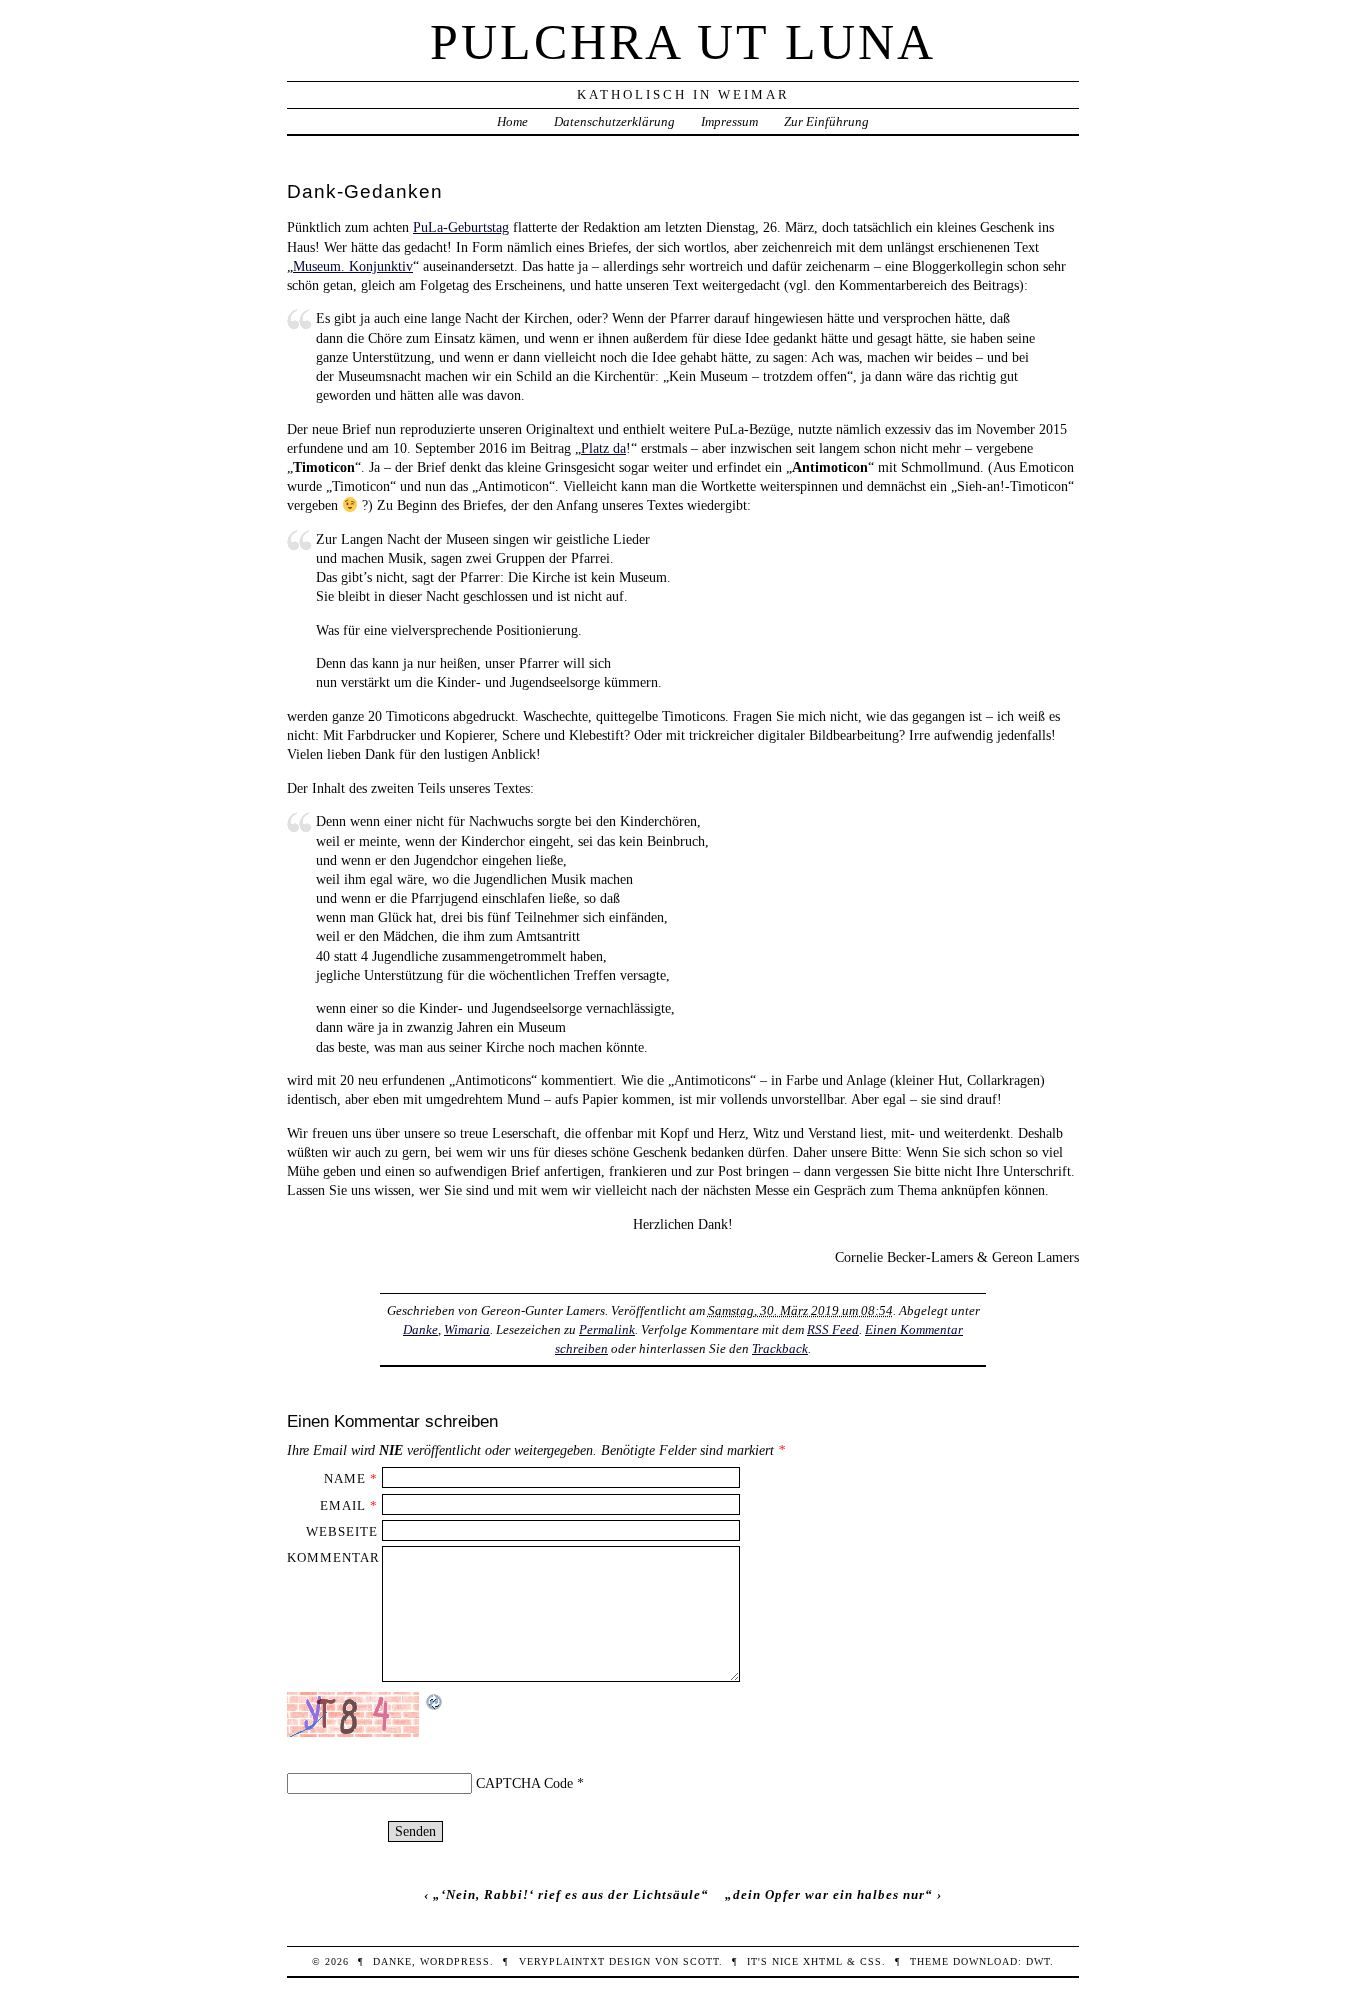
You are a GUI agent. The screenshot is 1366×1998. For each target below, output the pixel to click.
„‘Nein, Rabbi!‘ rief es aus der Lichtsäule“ (571, 1894)
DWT (1038, 1961)
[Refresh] (435, 1701)
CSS (871, 1961)
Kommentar (333, 1557)
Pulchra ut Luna (683, 42)
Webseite (342, 1531)
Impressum (729, 121)
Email (343, 1505)
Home (512, 121)
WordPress (455, 1961)
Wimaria (467, 1329)
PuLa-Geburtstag (461, 227)
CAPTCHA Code (524, 1783)
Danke (420, 1329)
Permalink (607, 1329)
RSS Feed (833, 1329)
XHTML (823, 1961)
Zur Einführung (826, 121)
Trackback (780, 1348)
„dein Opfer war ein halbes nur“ (829, 1894)
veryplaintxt (562, 1961)
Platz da (603, 448)
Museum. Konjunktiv (353, 266)
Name (345, 1478)
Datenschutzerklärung (614, 121)
